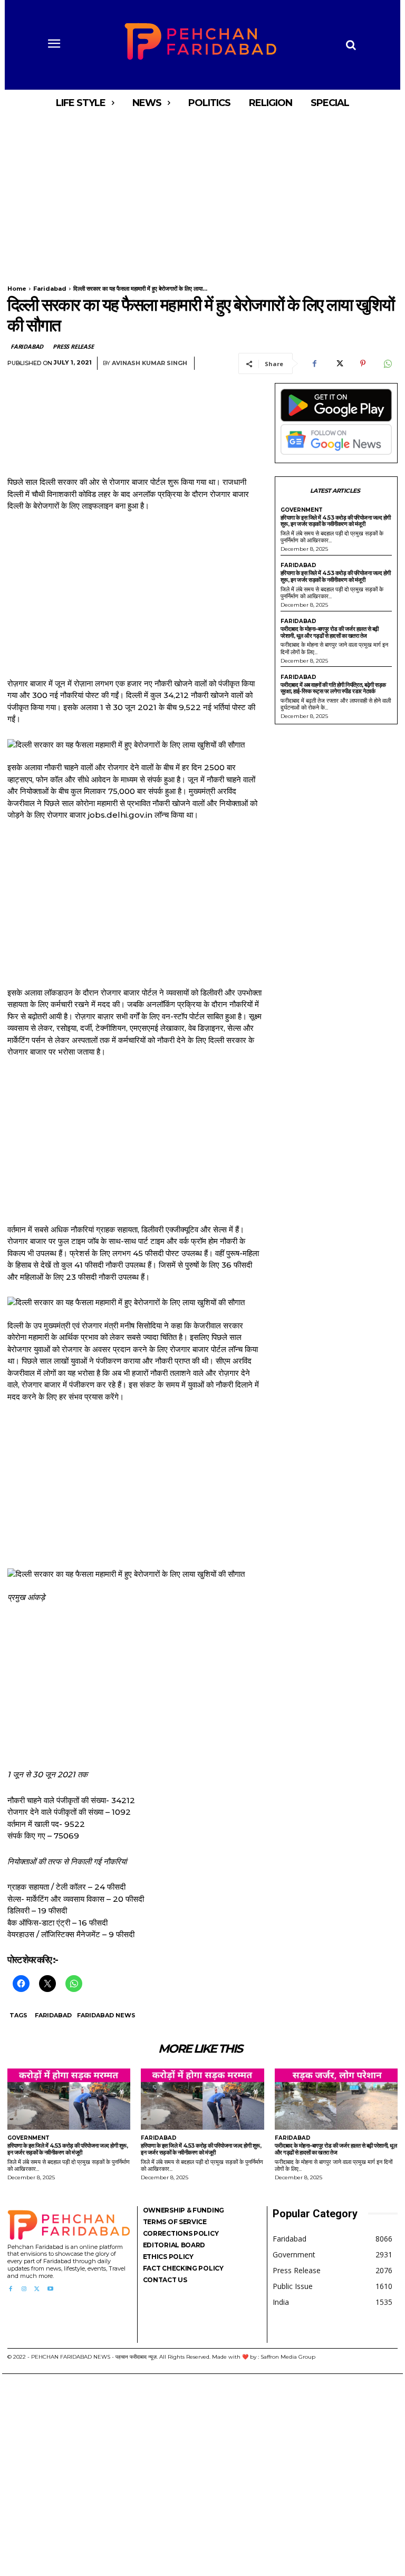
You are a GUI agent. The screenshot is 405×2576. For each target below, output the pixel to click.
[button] (351, 45)
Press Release (73, 346)
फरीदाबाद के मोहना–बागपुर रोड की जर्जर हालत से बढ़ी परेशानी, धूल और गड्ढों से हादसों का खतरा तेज (330, 632)
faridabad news (106, 2015)
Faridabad (50, 289)
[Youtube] (50, 2289)
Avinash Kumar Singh (150, 363)
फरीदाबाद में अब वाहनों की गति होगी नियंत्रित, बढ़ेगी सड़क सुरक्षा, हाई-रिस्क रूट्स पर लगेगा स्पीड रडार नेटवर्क (333, 688)
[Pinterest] (363, 363)
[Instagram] (23, 2289)
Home (17, 289)
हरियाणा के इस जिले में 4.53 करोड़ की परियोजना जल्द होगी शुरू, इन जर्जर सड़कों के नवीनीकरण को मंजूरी (336, 521)
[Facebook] (314, 363)
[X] (339, 363)
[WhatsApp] (387, 363)
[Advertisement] (202, 194)
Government (302, 510)
